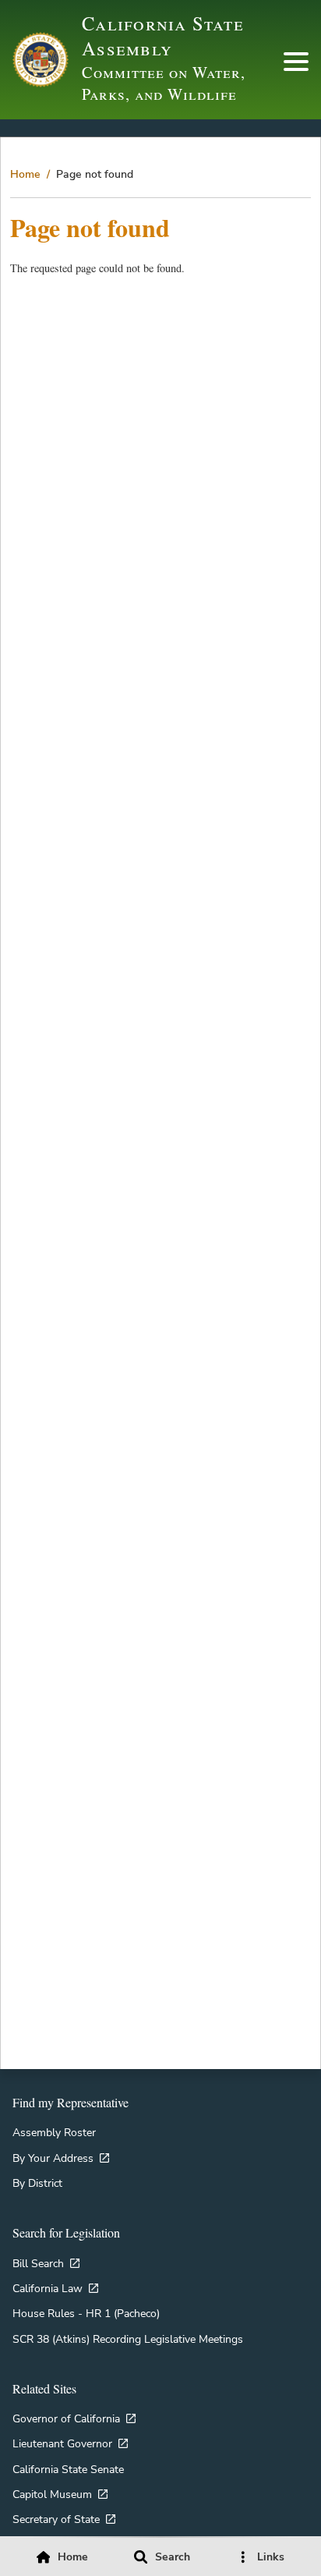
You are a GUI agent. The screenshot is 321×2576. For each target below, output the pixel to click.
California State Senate (68, 2469)
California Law (48, 2288)
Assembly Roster (54, 2132)
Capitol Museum (52, 2494)
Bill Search (38, 2263)
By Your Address (53, 2158)
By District (37, 2183)
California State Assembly (163, 35)
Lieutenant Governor (62, 2443)
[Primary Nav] (296, 62)
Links (271, 2557)
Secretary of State (56, 2519)
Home (25, 174)
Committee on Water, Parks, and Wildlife (164, 83)
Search (173, 2557)
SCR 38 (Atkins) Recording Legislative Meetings (128, 2339)
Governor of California (66, 2418)
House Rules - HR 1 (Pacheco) (86, 2313)
